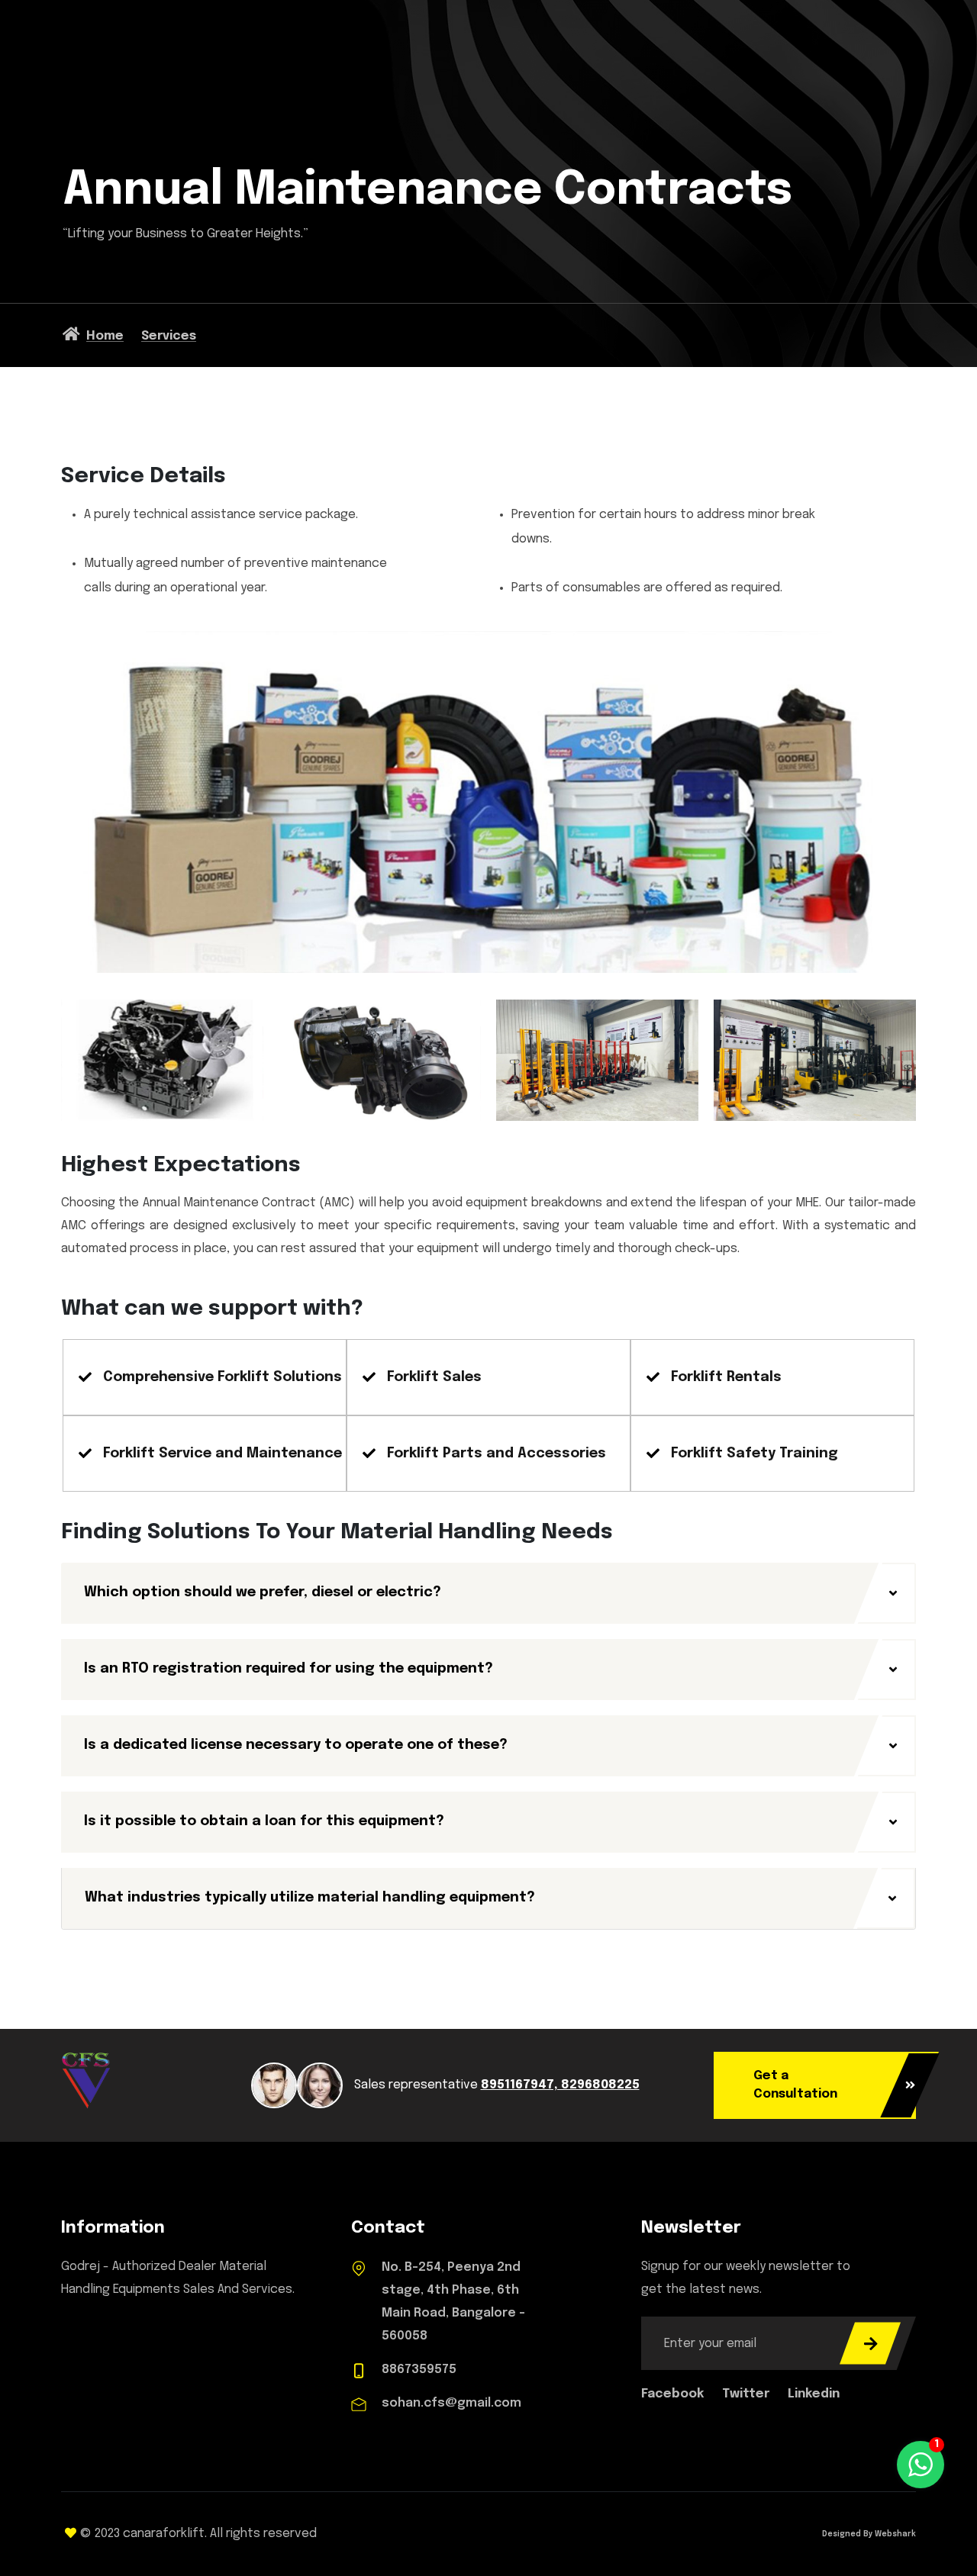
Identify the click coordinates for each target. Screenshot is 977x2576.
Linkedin (814, 2394)
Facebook (674, 2394)
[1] (921, 2464)
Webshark (894, 2534)
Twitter (747, 2394)
